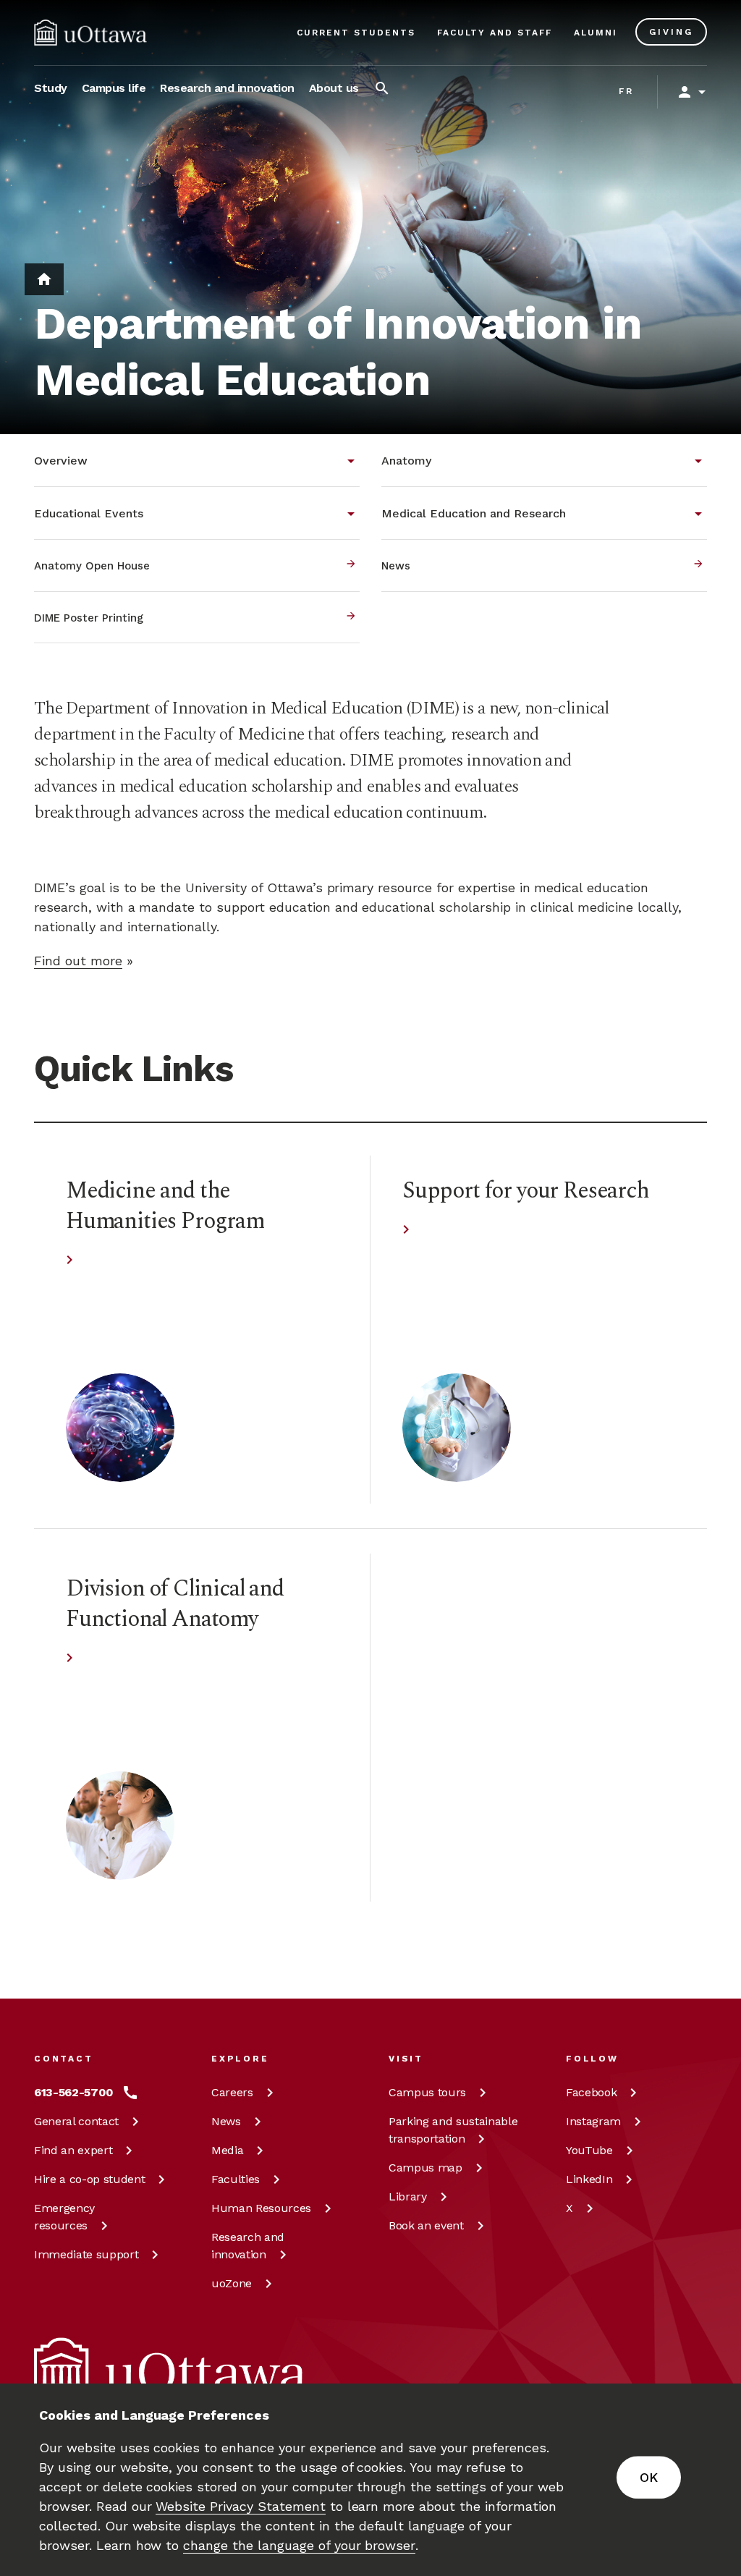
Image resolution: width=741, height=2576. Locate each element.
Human (261, 2208)
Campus (427, 2092)
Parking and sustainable (453, 2130)
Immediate (86, 2254)
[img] (90, 33)
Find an (73, 2150)
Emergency (64, 2217)
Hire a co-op (89, 2179)
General (76, 2121)
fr (626, 91)
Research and (248, 2246)
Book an (426, 2225)
